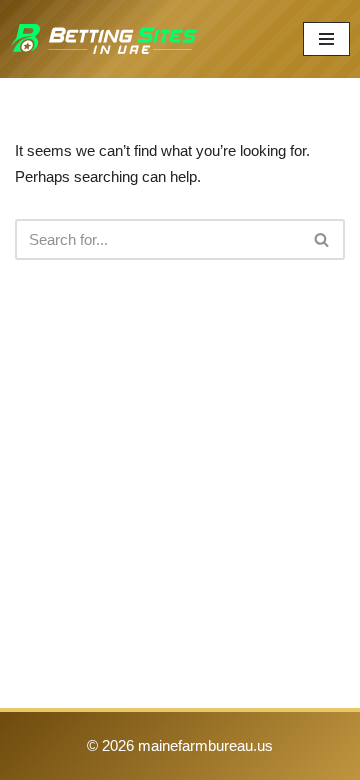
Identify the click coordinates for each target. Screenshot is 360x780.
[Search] (322, 239)
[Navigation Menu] (326, 39)
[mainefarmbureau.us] (104, 39)
